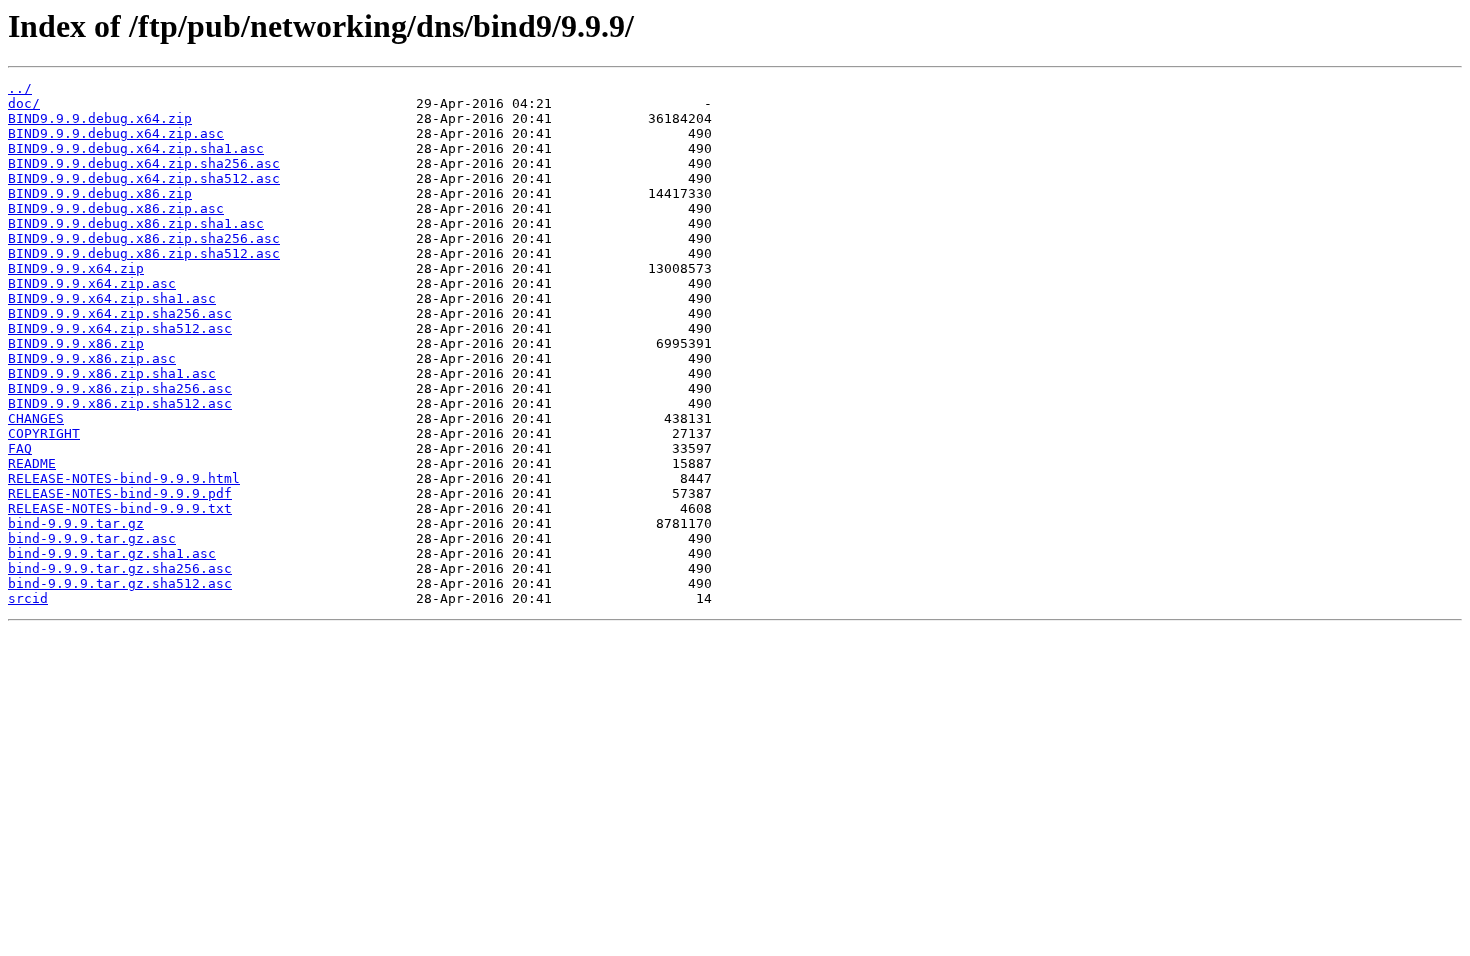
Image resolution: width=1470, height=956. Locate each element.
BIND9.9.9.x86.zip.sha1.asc (112, 373)
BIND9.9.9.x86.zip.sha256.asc (120, 388)
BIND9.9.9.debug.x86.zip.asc (116, 208)
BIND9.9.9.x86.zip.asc (92, 358)
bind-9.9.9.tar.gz (76, 523)
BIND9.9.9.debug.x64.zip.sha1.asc (136, 148)
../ (20, 88)
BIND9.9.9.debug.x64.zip (100, 118)
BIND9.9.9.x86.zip (76, 343)
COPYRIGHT (44, 433)
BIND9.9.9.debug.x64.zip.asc (116, 133)
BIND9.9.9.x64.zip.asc (92, 283)
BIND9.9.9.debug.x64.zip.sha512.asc (144, 178)
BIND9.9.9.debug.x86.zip (100, 193)
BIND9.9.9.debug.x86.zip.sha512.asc (144, 253)
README (32, 463)
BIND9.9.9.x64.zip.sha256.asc (120, 313)
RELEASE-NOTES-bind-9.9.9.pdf (120, 493)
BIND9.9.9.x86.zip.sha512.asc (120, 403)
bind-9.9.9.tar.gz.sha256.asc (120, 568)
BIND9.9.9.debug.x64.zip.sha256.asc (144, 163)
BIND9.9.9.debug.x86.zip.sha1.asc (136, 223)
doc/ (24, 103)
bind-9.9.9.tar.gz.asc (92, 538)
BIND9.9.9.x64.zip (76, 268)
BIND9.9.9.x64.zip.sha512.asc (120, 328)
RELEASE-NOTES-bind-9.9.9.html (124, 478)
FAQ (20, 448)
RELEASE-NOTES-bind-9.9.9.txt (120, 508)
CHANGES (36, 418)
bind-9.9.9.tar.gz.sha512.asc (120, 583)
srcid (28, 598)
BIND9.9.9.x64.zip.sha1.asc (112, 298)
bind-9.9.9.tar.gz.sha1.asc (112, 553)
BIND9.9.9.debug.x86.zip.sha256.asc (144, 238)
